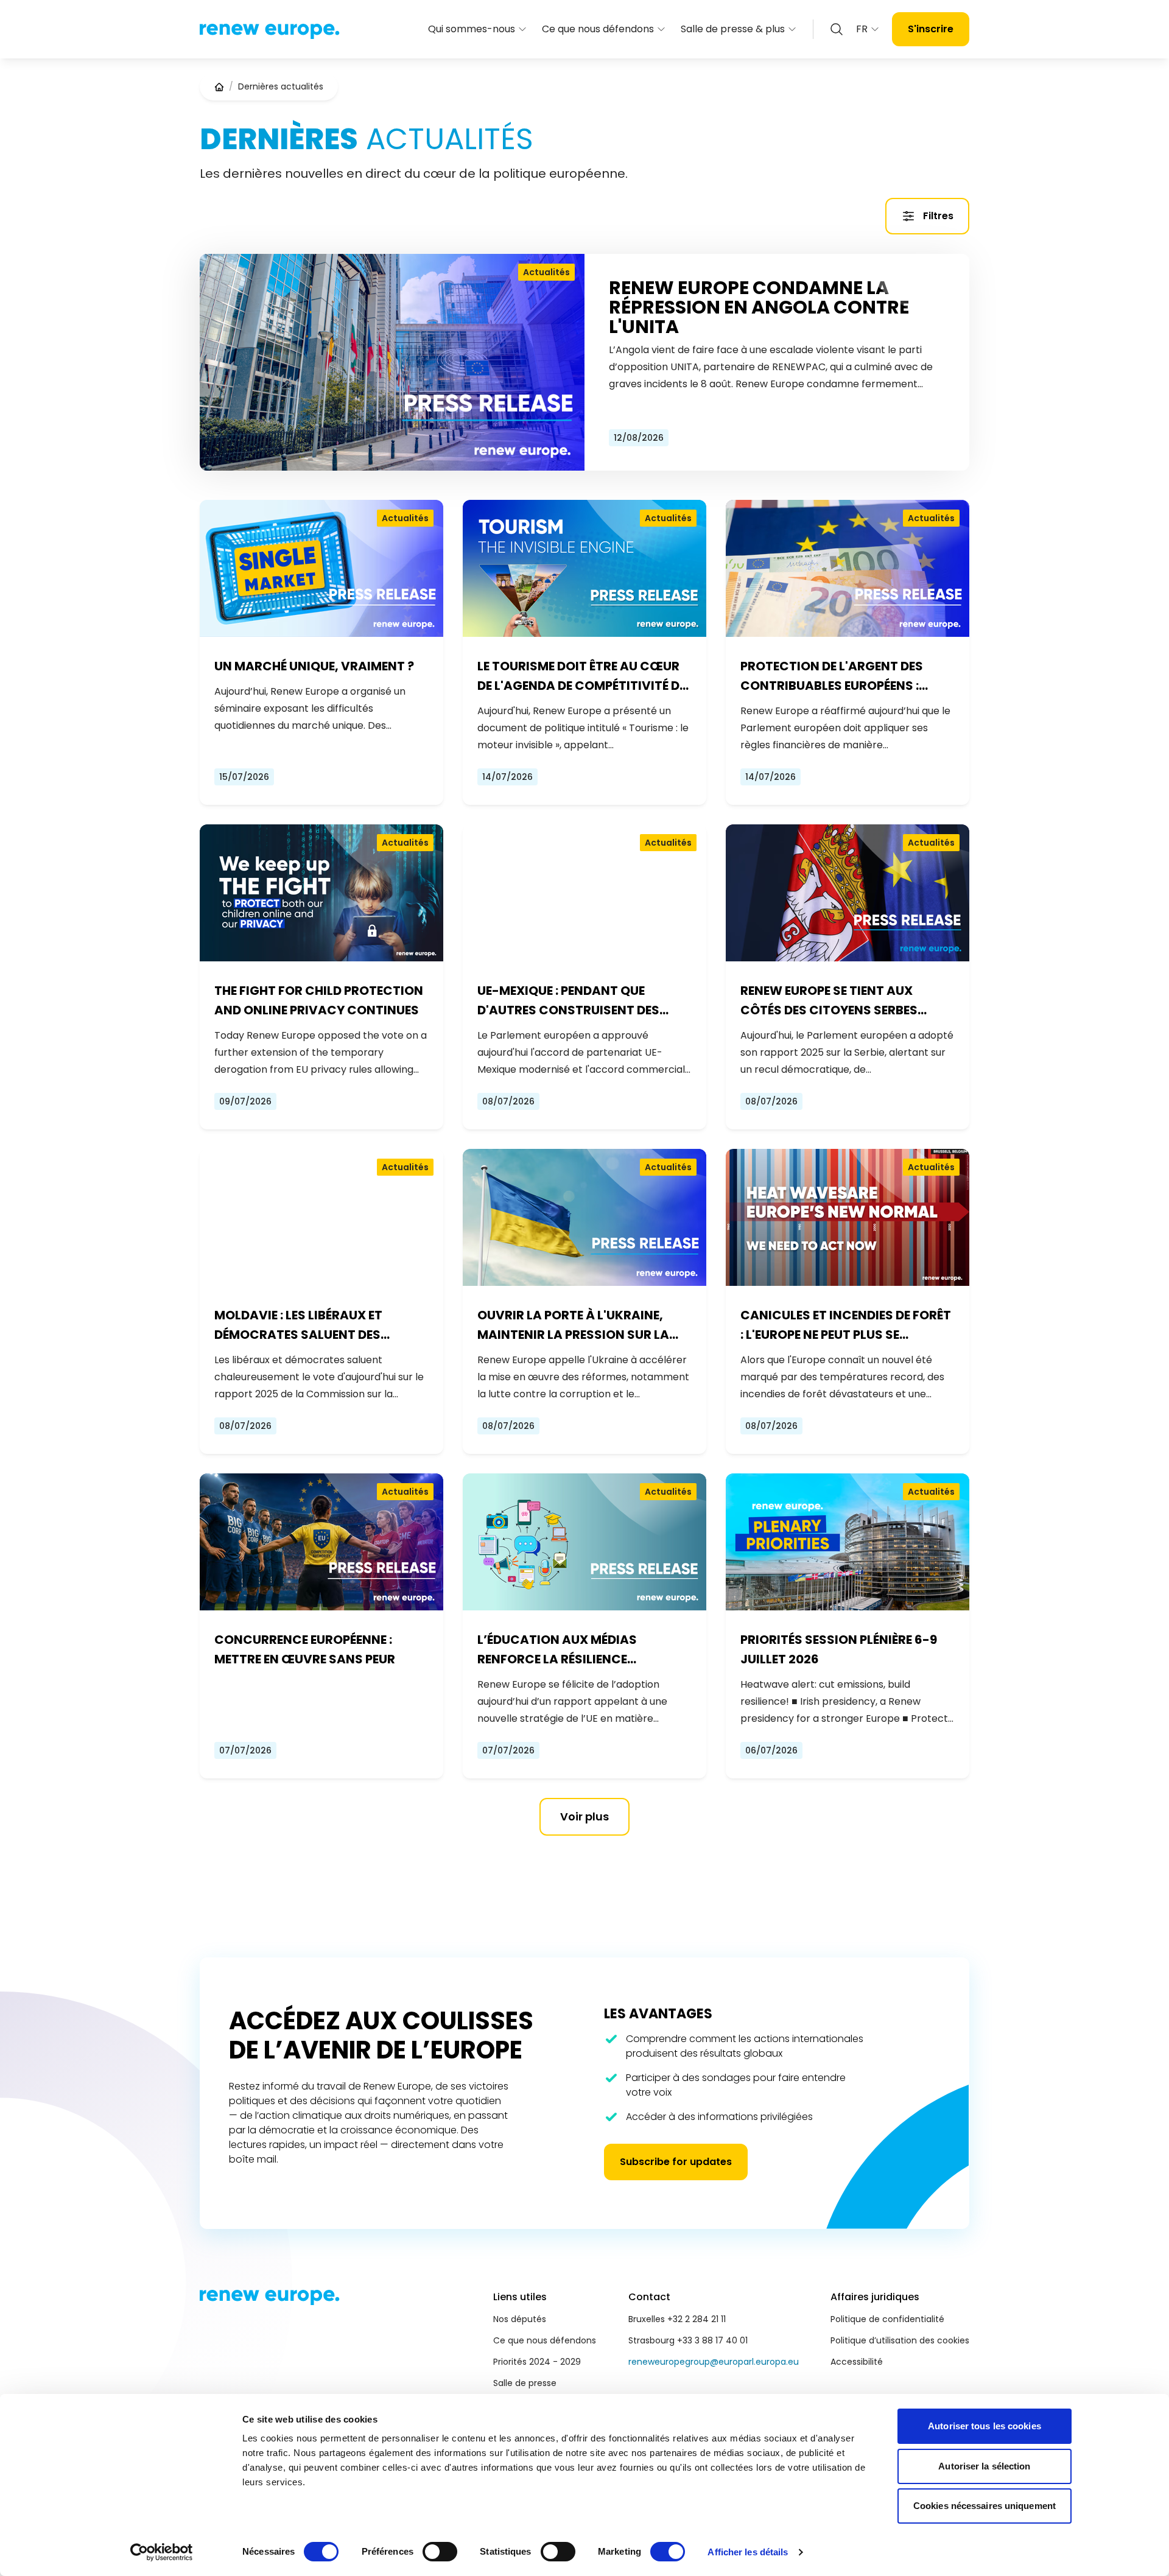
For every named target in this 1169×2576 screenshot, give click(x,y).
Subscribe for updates (676, 2162)
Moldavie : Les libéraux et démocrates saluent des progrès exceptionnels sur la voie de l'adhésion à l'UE (315, 1325)
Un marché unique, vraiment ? (314, 666)
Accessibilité (857, 2362)
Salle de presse (525, 2383)
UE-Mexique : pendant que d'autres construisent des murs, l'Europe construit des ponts (575, 1001)
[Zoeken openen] (837, 29)
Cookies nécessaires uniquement (985, 2506)
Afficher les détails (748, 2552)
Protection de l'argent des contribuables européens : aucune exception (832, 676)
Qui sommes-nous (472, 29)
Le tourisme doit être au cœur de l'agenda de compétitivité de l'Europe (581, 676)
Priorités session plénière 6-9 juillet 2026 (839, 1649)
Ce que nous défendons (598, 29)
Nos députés (520, 2319)
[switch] (440, 2552)
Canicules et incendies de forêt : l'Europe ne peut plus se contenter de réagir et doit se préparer (846, 1325)
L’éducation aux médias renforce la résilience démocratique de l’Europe (564, 1650)
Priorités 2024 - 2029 (537, 2362)
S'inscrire (931, 29)
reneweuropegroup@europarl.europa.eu (714, 2362)
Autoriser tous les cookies (985, 2426)
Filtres (938, 216)
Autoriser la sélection (984, 2466)
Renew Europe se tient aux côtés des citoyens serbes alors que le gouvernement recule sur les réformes (833, 1001)
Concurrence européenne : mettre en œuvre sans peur (305, 1649)
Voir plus (584, 1816)
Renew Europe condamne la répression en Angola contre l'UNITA (759, 307)
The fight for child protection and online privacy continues (319, 1000)
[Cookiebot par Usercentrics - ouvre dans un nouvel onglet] (162, 2552)
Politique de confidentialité (887, 2319)
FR (862, 29)
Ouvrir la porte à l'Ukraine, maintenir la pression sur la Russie (573, 1325)
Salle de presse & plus (733, 29)
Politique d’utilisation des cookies (900, 2340)
